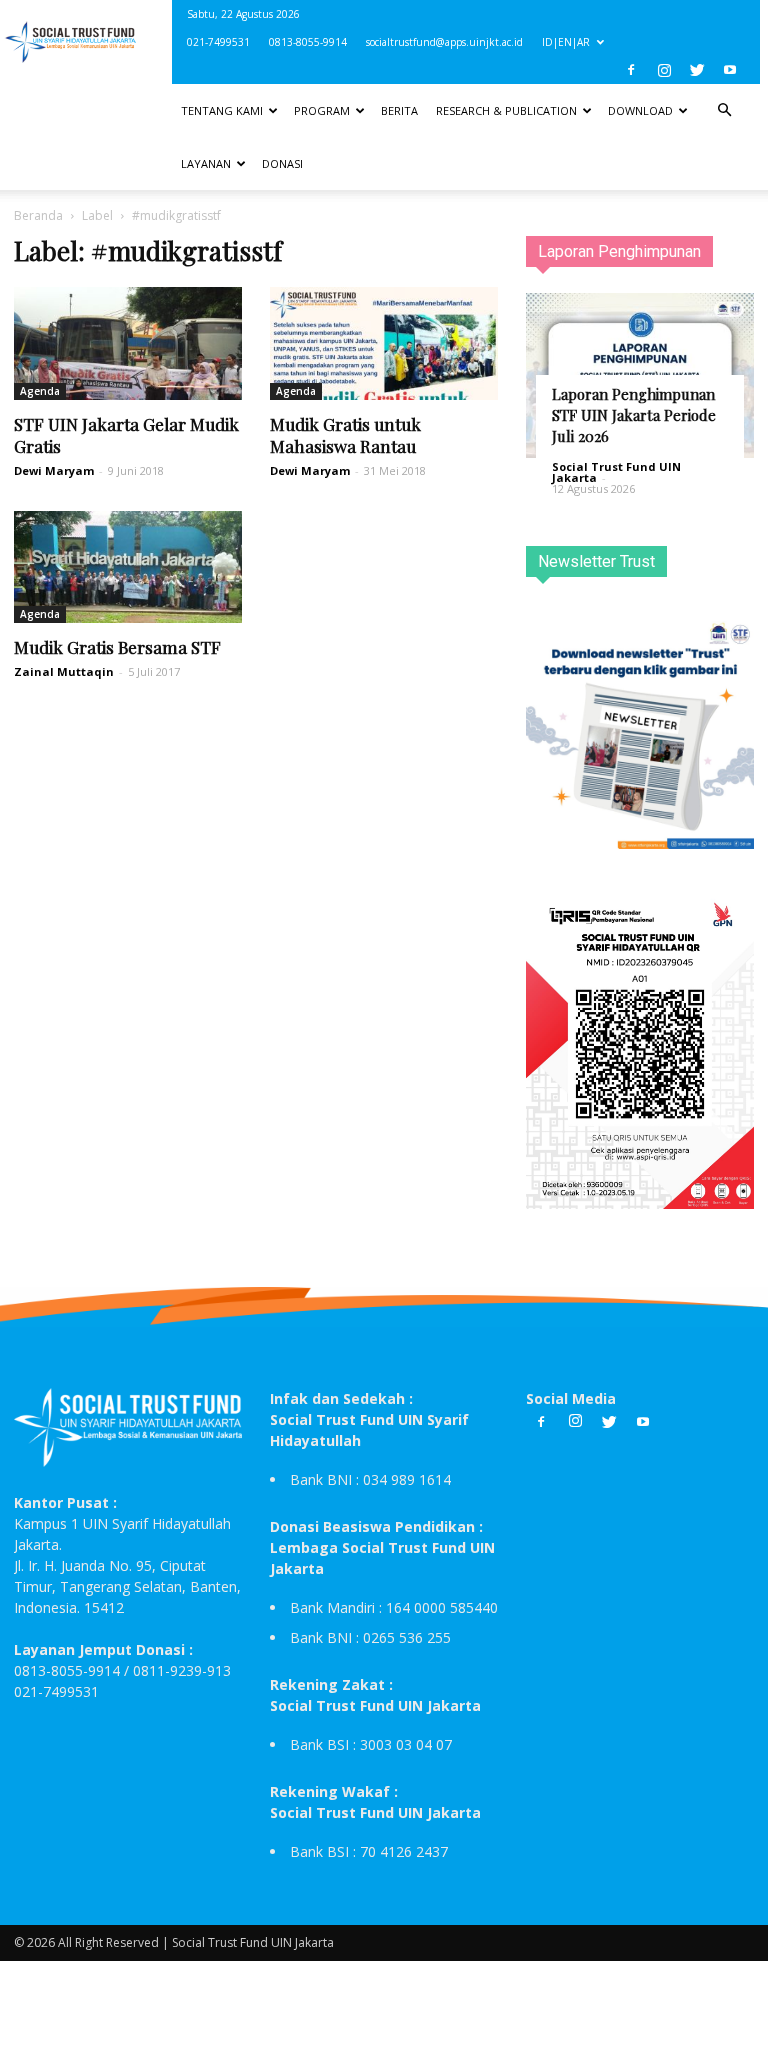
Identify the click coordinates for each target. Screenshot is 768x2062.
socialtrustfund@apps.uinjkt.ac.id (444, 42)
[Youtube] (730, 70)
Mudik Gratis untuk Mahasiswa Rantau (345, 435)
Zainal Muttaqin (64, 671)
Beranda (38, 215)
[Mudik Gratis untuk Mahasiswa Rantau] (384, 343)
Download (640, 110)
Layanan (206, 163)
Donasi (282, 163)
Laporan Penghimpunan (619, 251)
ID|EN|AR (566, 42)
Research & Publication (506, 110)
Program (322, 110)
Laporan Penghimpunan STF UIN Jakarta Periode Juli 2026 (634, 415)
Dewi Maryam (54, 470)
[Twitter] (697, 70)
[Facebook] (631, 70)
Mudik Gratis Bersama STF (117, 647)
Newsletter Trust (596, 561)
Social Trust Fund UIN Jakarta (616, 472)
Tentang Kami (222, 110)
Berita (399, 110)
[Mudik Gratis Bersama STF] (128, 567)
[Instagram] (664, 70)
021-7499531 (218, 42)
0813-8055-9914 (308, 42)
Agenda (40, 391)
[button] (724, 110)
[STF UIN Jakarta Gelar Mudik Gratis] (128, 343)
